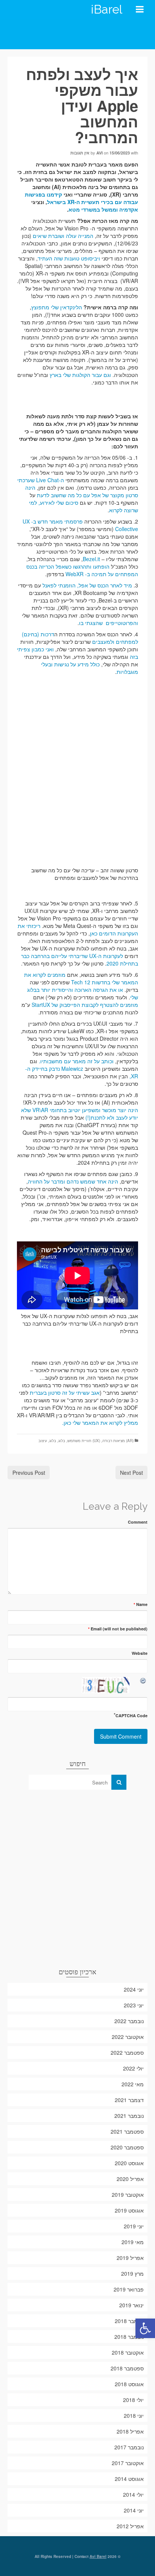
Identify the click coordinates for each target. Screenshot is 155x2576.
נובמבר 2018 (129, 2337)
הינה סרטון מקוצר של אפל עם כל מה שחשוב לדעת (82, 491)
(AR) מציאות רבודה (118, 1441)
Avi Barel (98, 2556)
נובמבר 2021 (129, 2116)
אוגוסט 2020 (129, 2163)
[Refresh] (143, 1681)
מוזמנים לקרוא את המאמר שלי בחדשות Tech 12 (81, 978)
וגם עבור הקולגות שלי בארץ (80, 375)
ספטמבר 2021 (127, 2131)
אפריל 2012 (130, 2526)
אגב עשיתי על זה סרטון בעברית (65, 1392)
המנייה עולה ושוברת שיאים (63, 236)
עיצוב (43, 1441)
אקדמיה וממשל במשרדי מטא (103, 209)
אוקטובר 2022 (128, 2037)
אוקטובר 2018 (128, 2352)
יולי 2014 (133, 2494)
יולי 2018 (133, 2400)
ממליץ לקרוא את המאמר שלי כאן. (100, 1423)
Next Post (131, 1473)
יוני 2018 (134, 2416)
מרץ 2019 (132, 2273)
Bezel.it (91, 559)
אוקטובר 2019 (128, 2195)
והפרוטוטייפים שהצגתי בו (109, 623)
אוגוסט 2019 (129, 2210)
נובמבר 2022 (129, 2021)
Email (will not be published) (118, 1629)
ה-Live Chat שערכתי (41, 480)
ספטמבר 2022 (127, 2052)
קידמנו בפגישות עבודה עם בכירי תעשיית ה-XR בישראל (81, 198)
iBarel (107, 9)
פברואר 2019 (129, 2289)
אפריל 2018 (130, 2431)
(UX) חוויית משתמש (84, 1441)
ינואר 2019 (131, 2305)
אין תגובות (80, 153)
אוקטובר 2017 (128, 2463)
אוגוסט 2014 (129, 2479)
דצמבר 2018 (129, 2321)
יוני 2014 (134, 2510)
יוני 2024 (134, 1989)
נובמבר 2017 (129, 2447)
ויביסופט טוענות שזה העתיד (69, 258)
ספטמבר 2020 (127, 2147)
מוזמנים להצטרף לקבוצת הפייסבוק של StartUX (85, 1005)
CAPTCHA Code (131, 1716)
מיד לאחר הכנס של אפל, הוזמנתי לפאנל (87, 585)
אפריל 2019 (130, 2258)
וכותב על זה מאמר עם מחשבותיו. (76, 1061)
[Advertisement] (77, 1878)
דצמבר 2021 (129, 2100)
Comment (138, 1522)
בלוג (62, 1441)
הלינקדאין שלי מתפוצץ (57, 307)
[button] (145, 2328)
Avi (100, 153)
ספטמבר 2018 (127, 2368)
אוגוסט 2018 (129, 2384)
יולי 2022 (133, 2068)
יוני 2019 (134, 2226)
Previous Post (29, 1473)
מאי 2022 (133, 2084)
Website (140, 1653)
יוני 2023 (134, 2005)
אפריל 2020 (130, 2179)
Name (141, 1604)
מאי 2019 (133, 2242)
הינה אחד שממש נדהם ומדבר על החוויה (73, 1181)
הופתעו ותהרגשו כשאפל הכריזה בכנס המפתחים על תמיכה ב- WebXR (82, 570)
